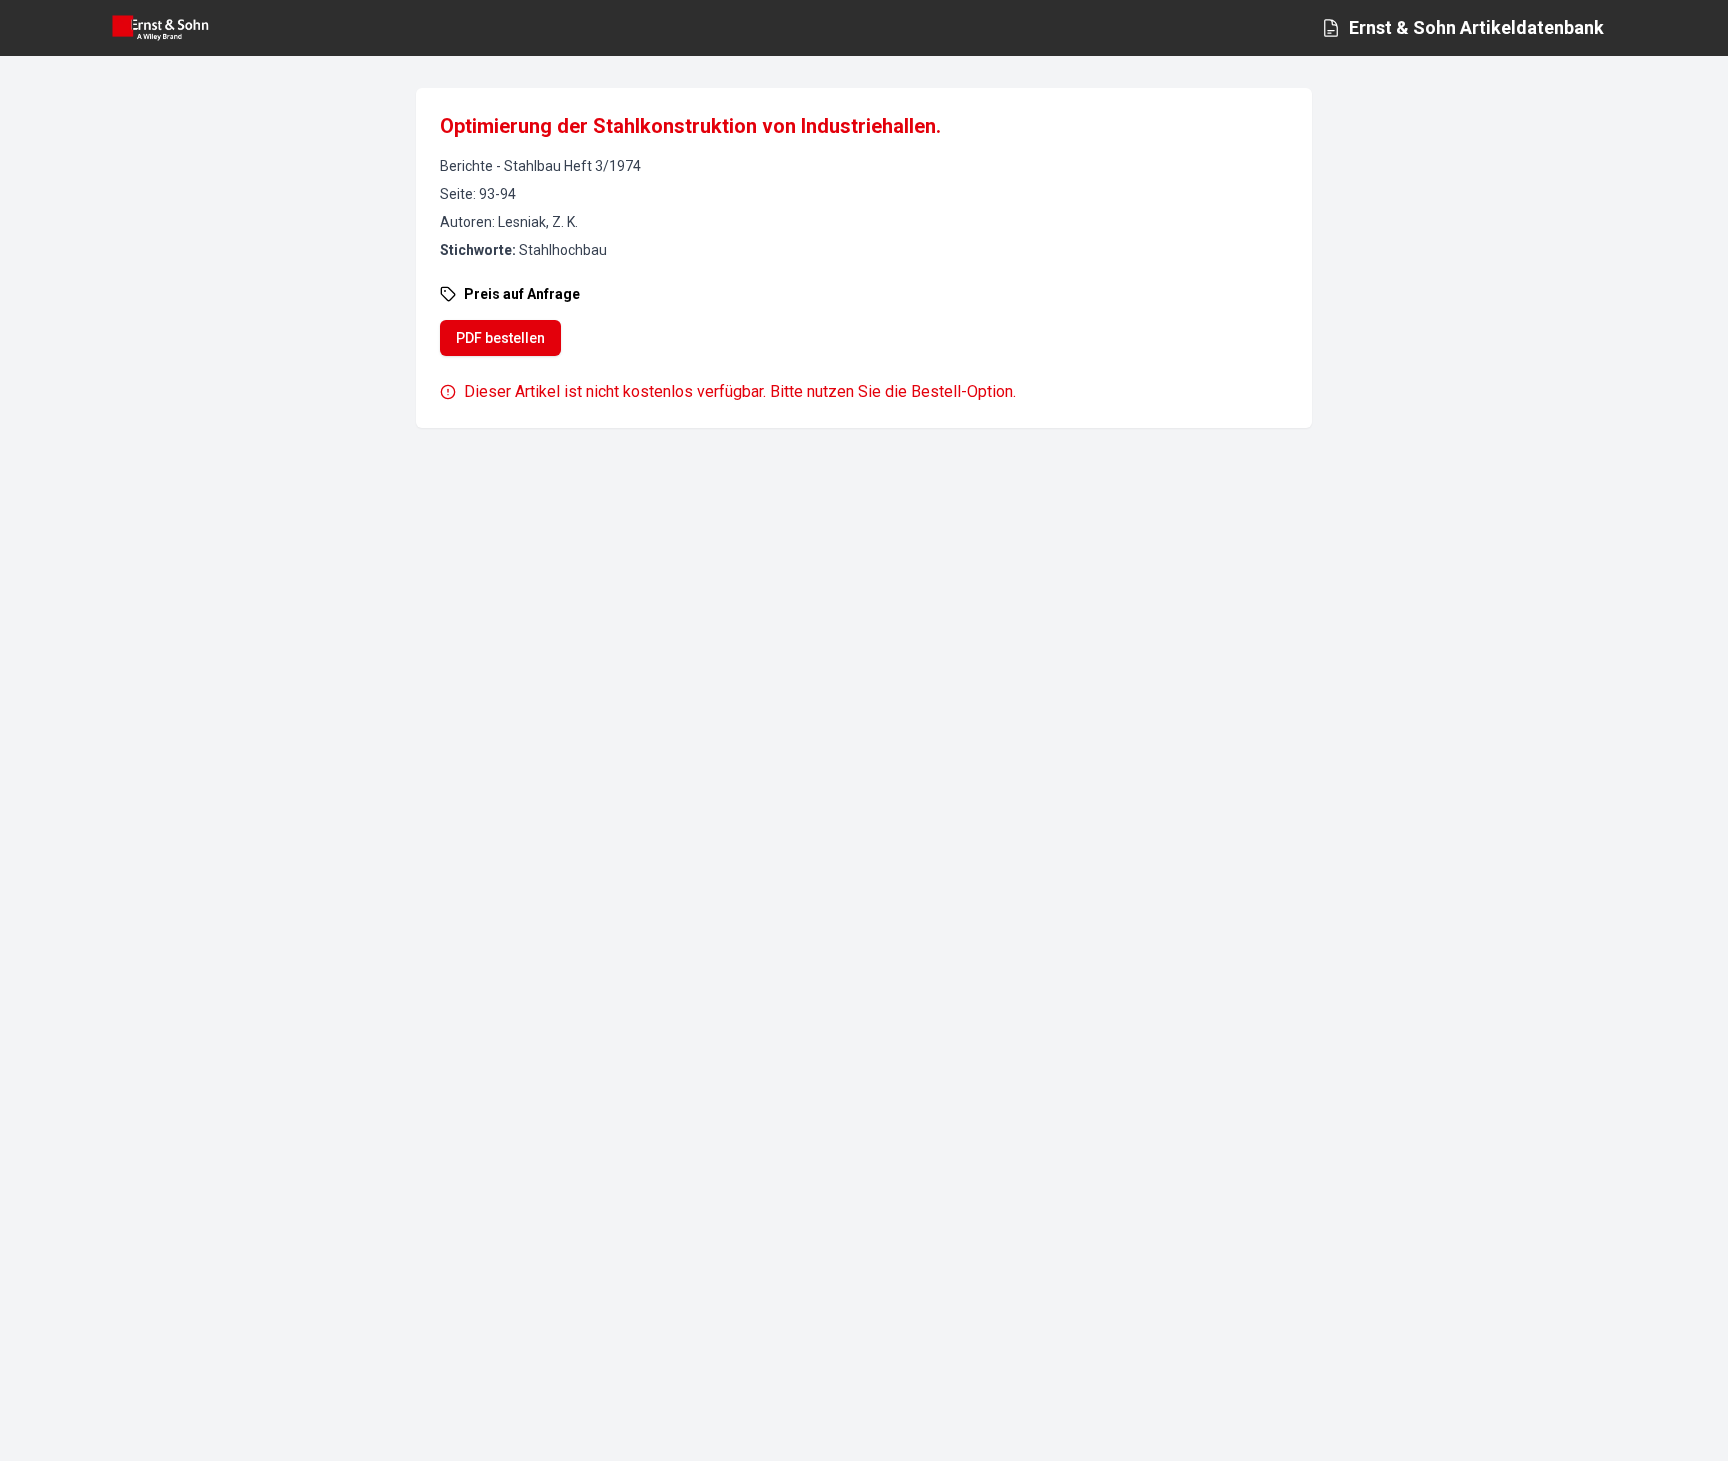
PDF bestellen (500, 338)
